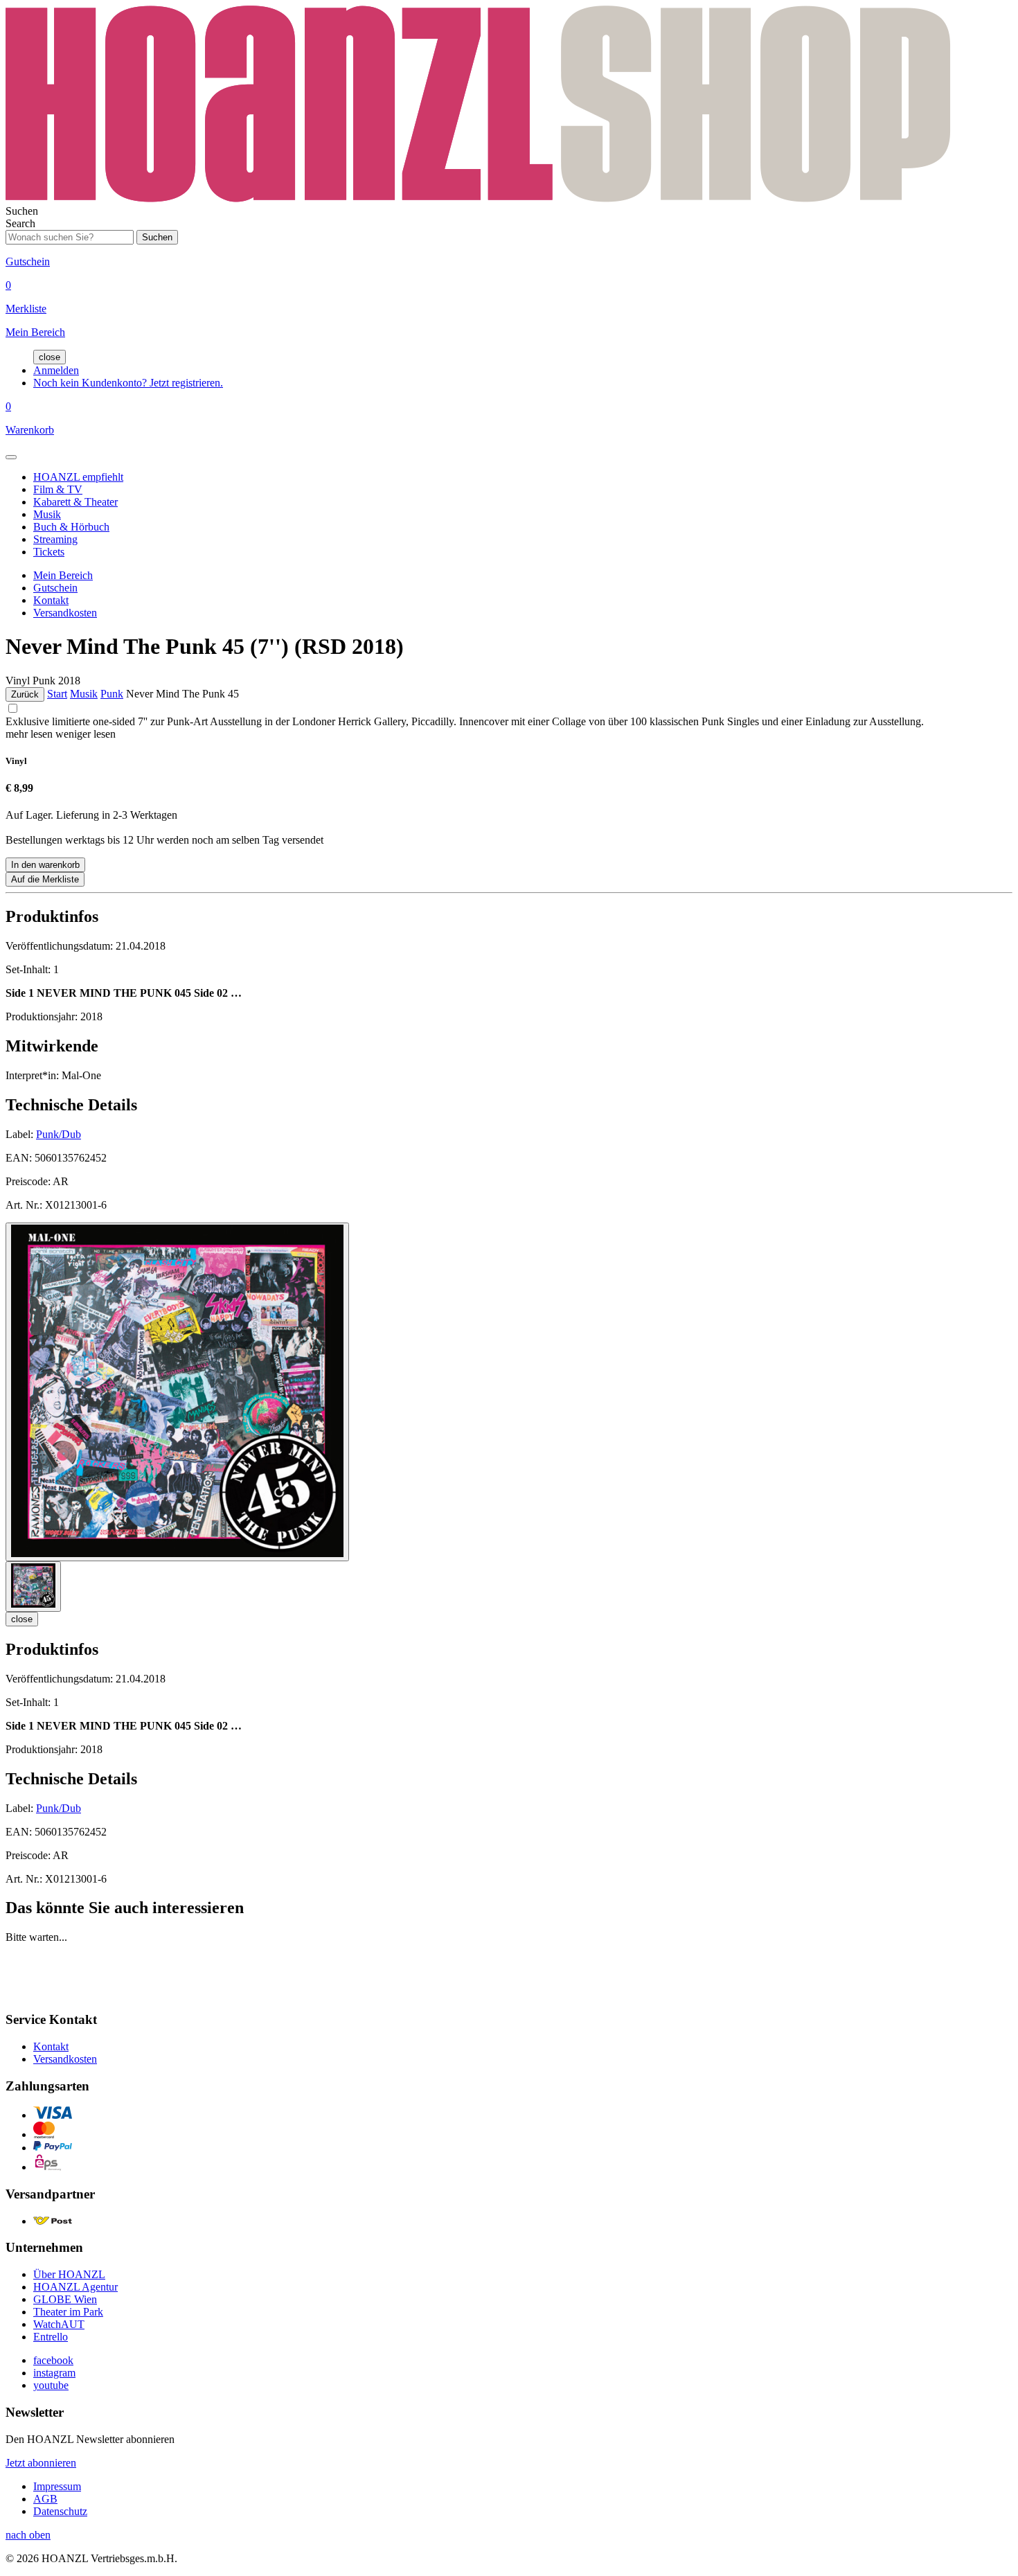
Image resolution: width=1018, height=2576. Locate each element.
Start (57, 694)
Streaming (55, 539)
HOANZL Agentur (75, 2287)
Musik (47, 514)
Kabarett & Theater (75, 502)
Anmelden (56, 370)
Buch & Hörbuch (71, 527)
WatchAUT (59, 2324)
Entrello (51, 2337)
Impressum (57, 2486)
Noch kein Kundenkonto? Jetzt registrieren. (128, 383)
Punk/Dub (59, 1134)
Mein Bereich (63, 575)
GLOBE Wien (65, 2299)
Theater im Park (68, 2312)
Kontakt (51, 600)
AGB (45, 2499)
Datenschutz (60, 2511)
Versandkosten (65, 613)
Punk (112, 694)
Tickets (49, 552)
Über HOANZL (69, 2274)
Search (20, 223)
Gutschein (55, 588)
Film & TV (58, 489)
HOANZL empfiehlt (78, 477)
